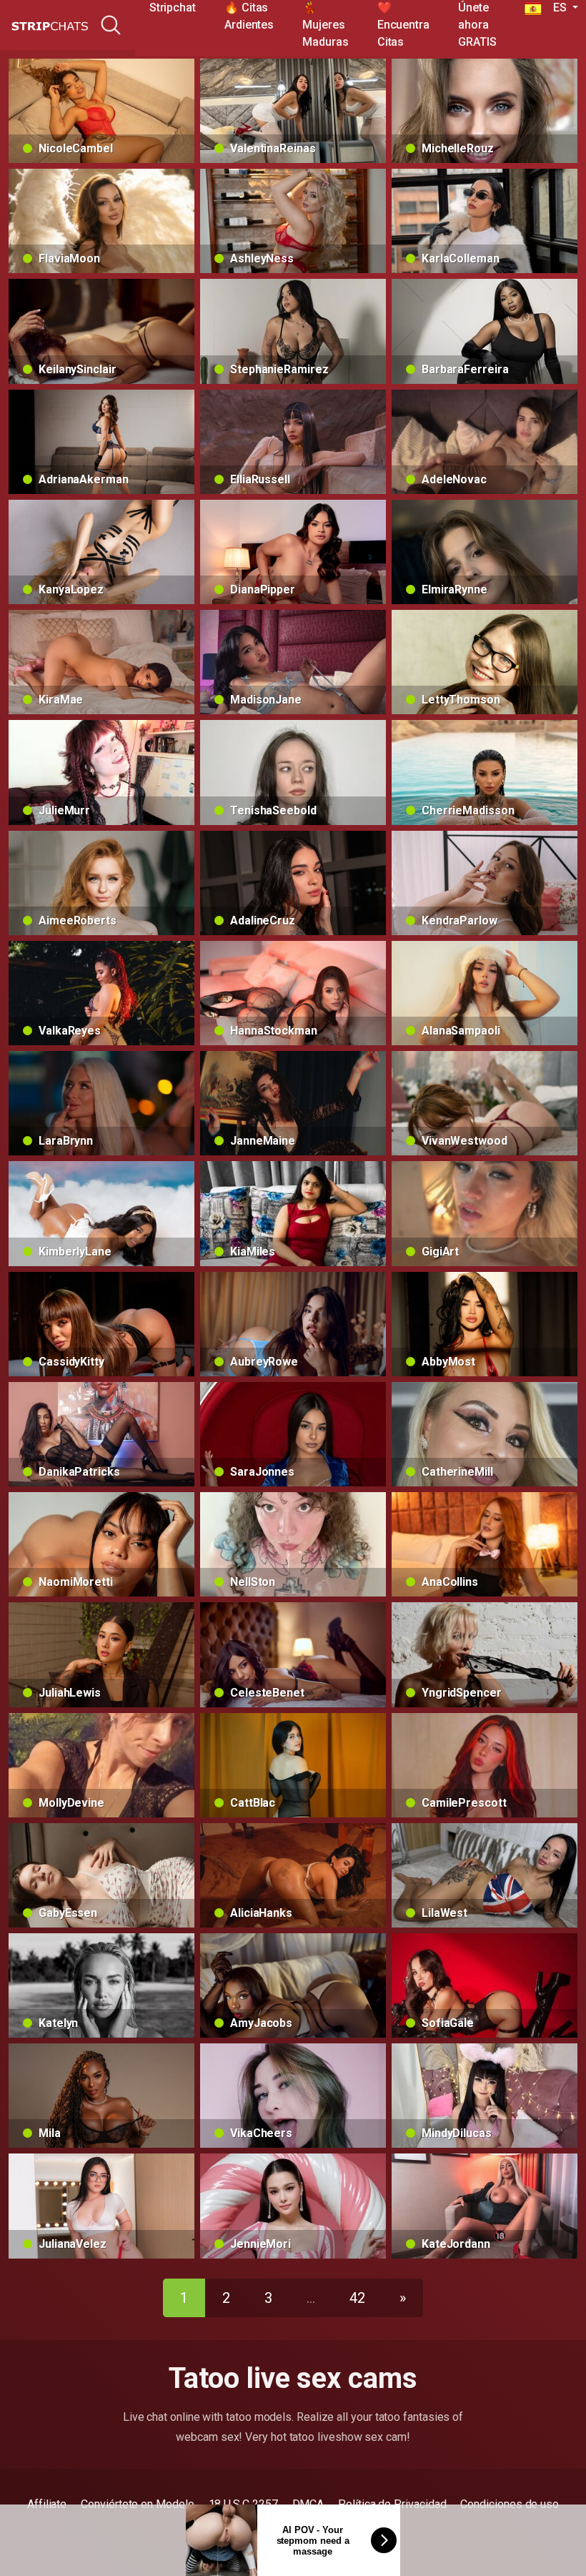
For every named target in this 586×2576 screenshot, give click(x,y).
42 (357, 2298)
